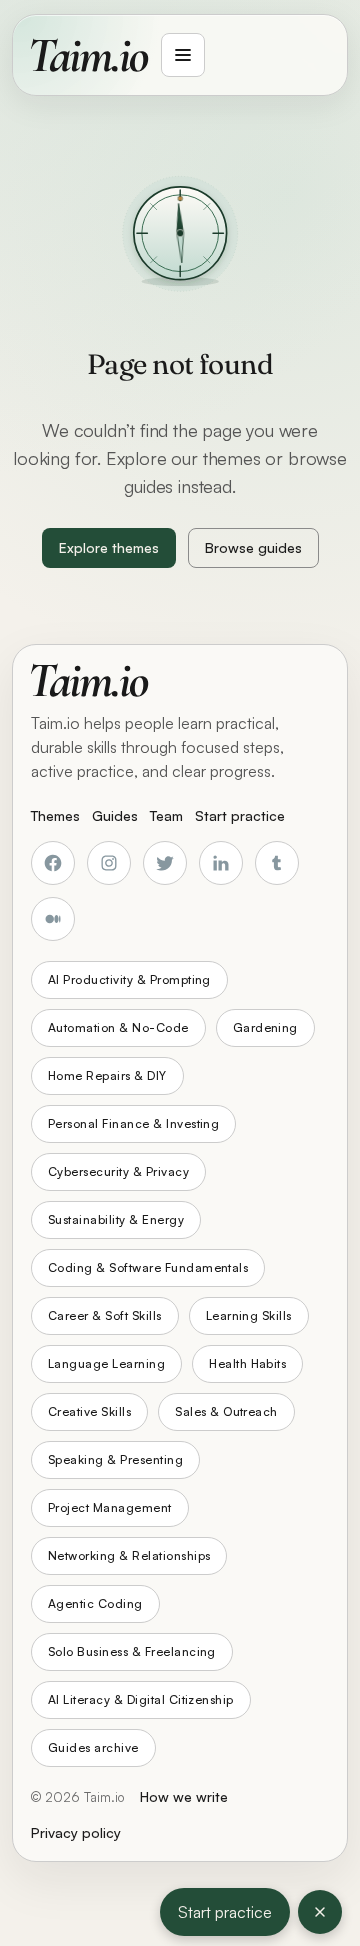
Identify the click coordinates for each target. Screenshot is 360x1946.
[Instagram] (109, 863)
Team (166, 815)
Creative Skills (89, 1411)
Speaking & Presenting (115, 1459)
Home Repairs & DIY (107, 1075)
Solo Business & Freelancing (132, 1651)
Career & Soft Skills (105, 1315)
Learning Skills (249, 1315)
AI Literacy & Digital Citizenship (141, 1699)
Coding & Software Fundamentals (148, 1267)
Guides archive (93, 1747)
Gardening (265, 1027)
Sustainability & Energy (116, 1219)
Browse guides (253, 547)
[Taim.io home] (90, 55)
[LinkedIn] (221, 863)
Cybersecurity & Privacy (118, 1171)
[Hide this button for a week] (320, 1912)
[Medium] (53, 919)
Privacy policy (76, 1832)
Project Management (110, 1507)
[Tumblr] (277, 863)
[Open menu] (183, 55)
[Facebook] (53, 863)
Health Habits (247, 1363)
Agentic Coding (95, 1603)
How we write (184, 1796)
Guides (115, 815)
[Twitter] (165, 863)
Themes (55, 815)
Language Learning (106, 1363)
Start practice (225, 1912)
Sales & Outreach (226, 1411)
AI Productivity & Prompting (129, 979)
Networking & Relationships (129, 1555)
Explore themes (109, 547)
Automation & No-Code (118, 1027)
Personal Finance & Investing (133, 1123)
